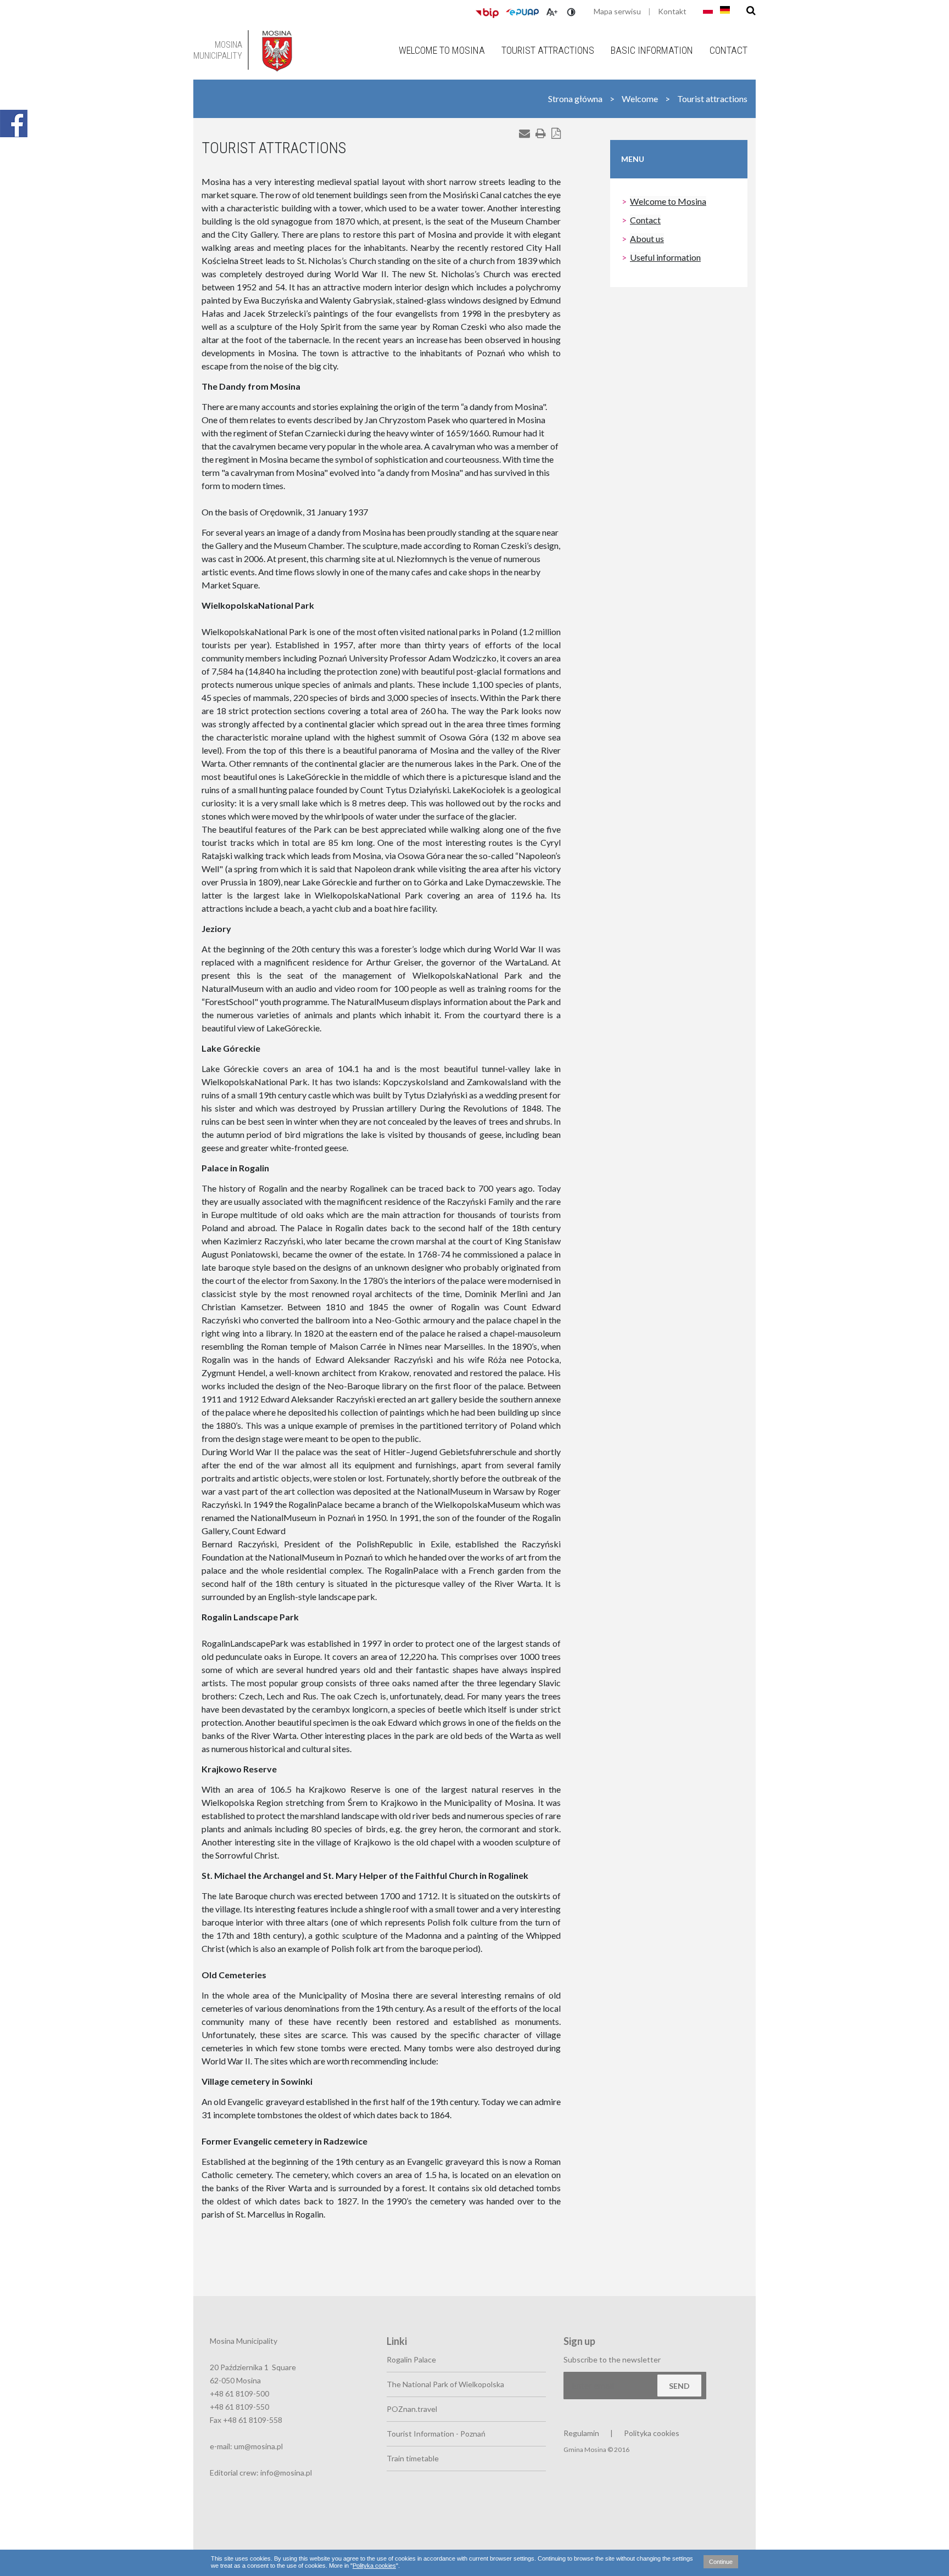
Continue (721, 2562)
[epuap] (522, 12)
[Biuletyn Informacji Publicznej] (487, 13)
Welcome (640, 99)
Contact (729, 50)
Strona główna (575, 99)
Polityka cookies (374, 2566)
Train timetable (413, 2458)
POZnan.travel (412, 2409)
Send (679, 2386)
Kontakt (672, 11)
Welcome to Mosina (442, 50)
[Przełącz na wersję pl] (708, 10)
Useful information (665, 257)
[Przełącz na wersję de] (725, 10)
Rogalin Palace (411, 2359)
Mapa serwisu (617, 11)
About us (647, 238)
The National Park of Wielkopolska (445, 2384)
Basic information (652, 50)
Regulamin (581, 2433)
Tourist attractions (548, 50)
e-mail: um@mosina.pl (246, 2446)
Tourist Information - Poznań (436, 2434)
